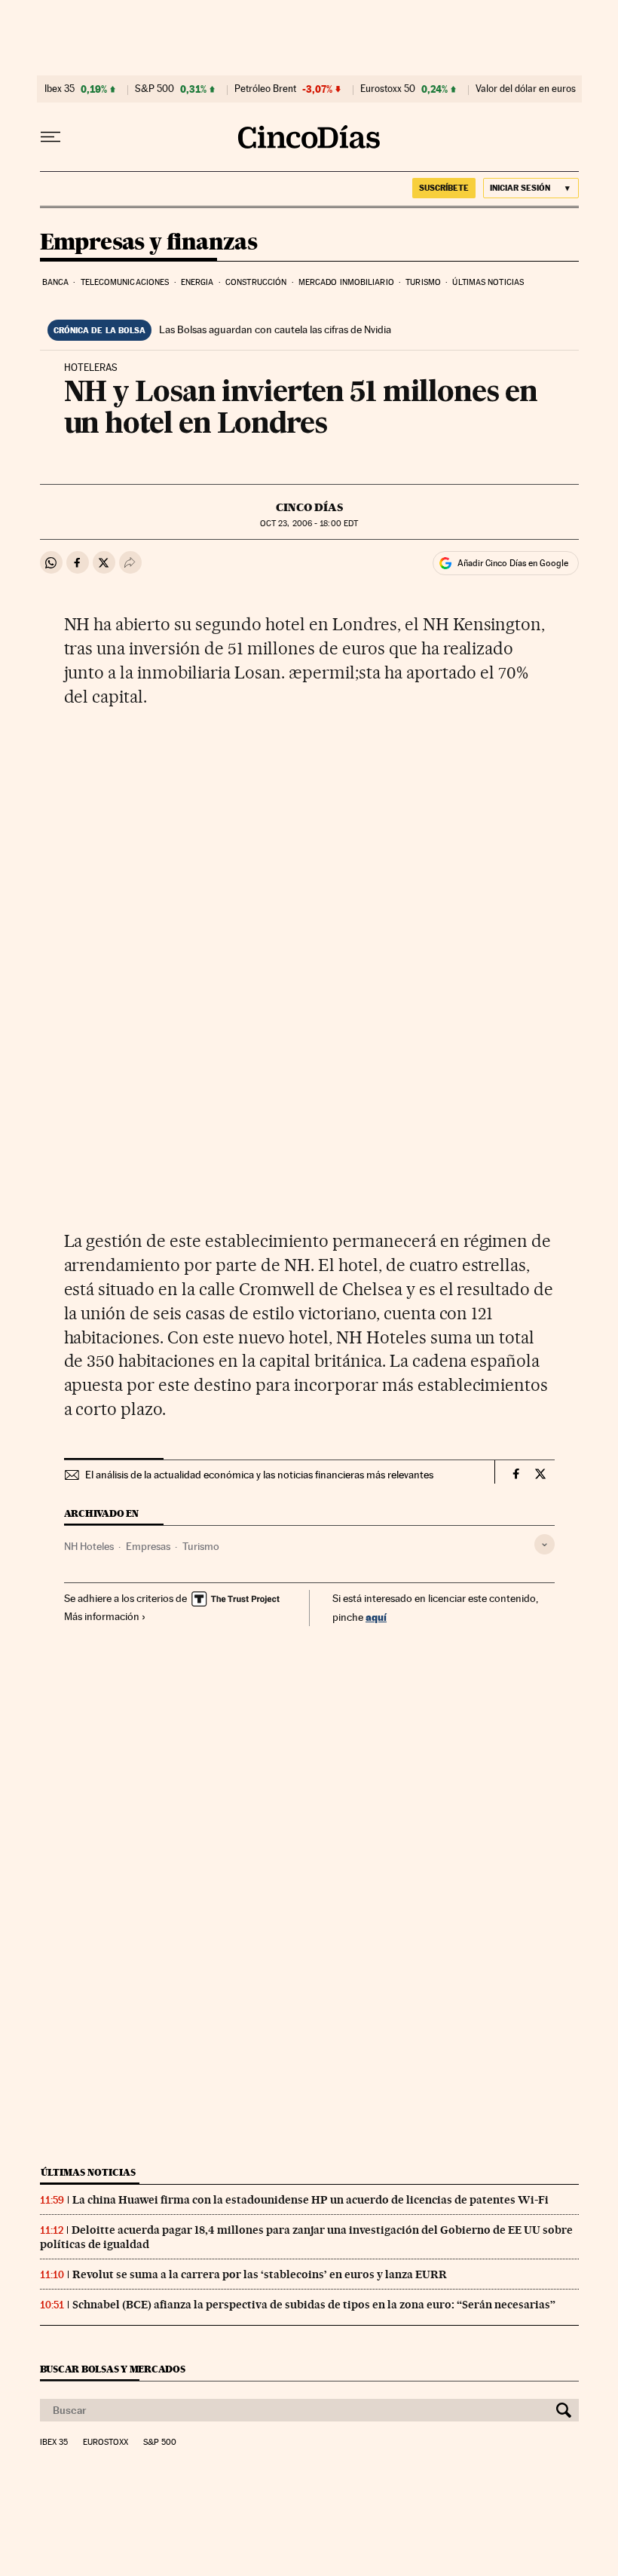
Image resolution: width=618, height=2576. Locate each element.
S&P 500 (154, 89)
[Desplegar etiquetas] (545, 1544)
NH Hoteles (89, 1546)
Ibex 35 (60, 89)
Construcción (256, 282)
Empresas (148, 1546)
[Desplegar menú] (50, 137)
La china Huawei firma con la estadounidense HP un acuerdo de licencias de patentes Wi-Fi (311, 2200)
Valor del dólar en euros (526, 89)
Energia (197, 282)
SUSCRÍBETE (444, 188)
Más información (102, 1616)
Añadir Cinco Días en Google (513, 563)
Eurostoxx (106, 2443)
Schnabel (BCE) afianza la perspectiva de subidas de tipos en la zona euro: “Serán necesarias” (314, 2305)
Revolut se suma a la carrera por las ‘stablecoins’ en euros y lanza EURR (260, 2274)
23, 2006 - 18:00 (309, 524)
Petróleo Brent (265, 89)
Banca (56, 282)
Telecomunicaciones (125, 282)
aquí (376, 1617)
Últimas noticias (488, 282)
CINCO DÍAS (309, 507)
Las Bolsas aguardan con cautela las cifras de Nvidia (275, 329)
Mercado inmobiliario (346, 282)
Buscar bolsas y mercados (113, 2369)
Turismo (423, 282)
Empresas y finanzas (149, 243)
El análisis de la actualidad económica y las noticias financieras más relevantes (259, 1475)
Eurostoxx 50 (388, 89)
